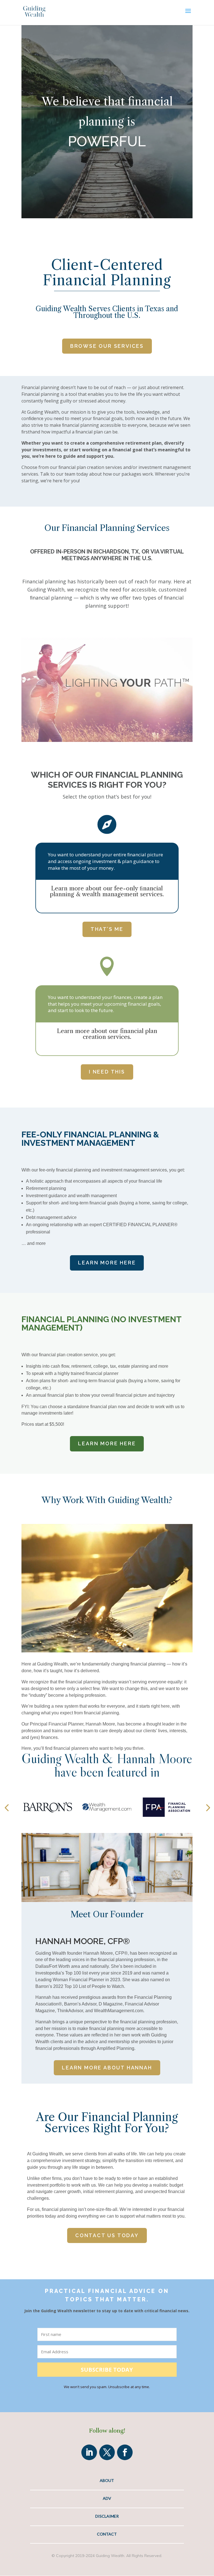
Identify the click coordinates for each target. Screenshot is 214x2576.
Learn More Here (107, 1263)
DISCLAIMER (107, 2516)
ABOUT (107, 2480)
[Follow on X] (107, 2452)
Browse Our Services (107, 346)
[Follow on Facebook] (125, 2452)
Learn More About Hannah (107, 2068)
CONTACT (107, 2534)
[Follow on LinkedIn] (89, 2452)
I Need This (107, 1072)
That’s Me (107, 929)
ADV (107, 2498)
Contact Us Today (107, 2235)
